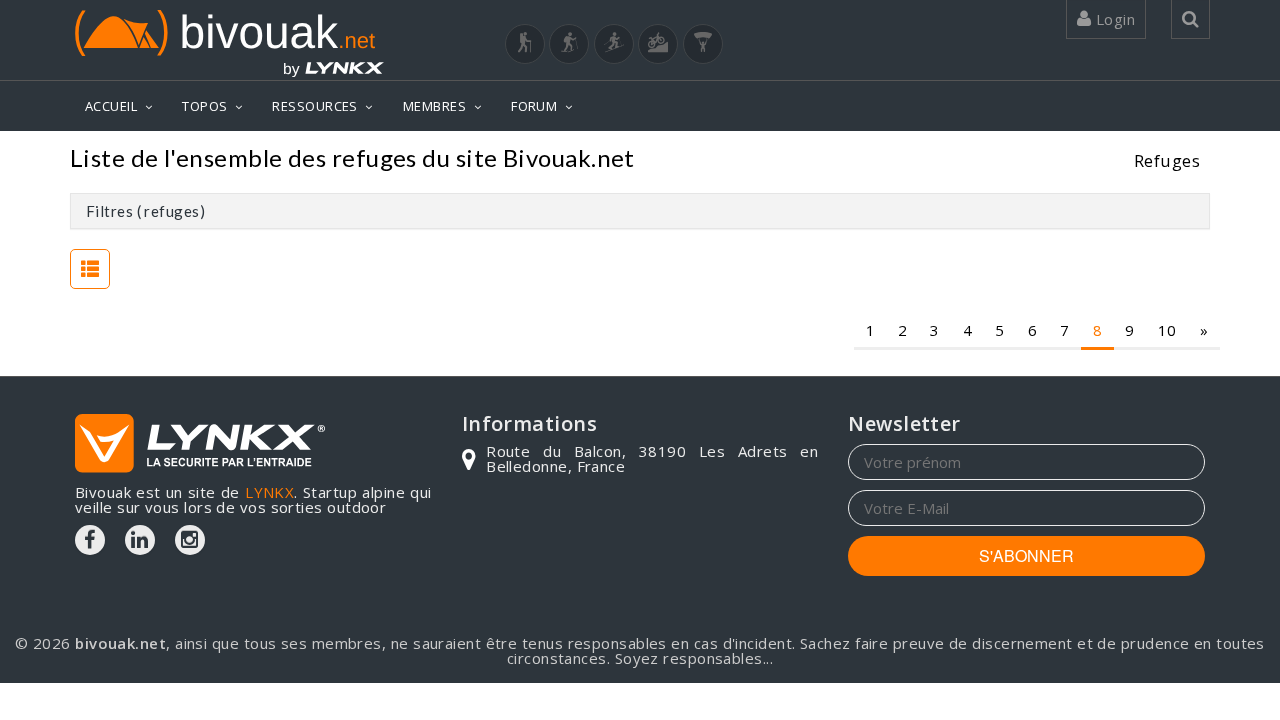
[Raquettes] (569, 44)
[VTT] (658, 44)
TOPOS (204, 106)
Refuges (1167, 160)
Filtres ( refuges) (145, 211)
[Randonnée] (525, 44)
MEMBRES (434, 106)
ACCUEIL (111, 106)
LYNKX (269, 492)
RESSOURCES (315, 106)
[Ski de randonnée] (614, 44)
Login (1113, 19)
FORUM (534, 106)
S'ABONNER (1026, 555)
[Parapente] (703, 44)
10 (1167, 330)
